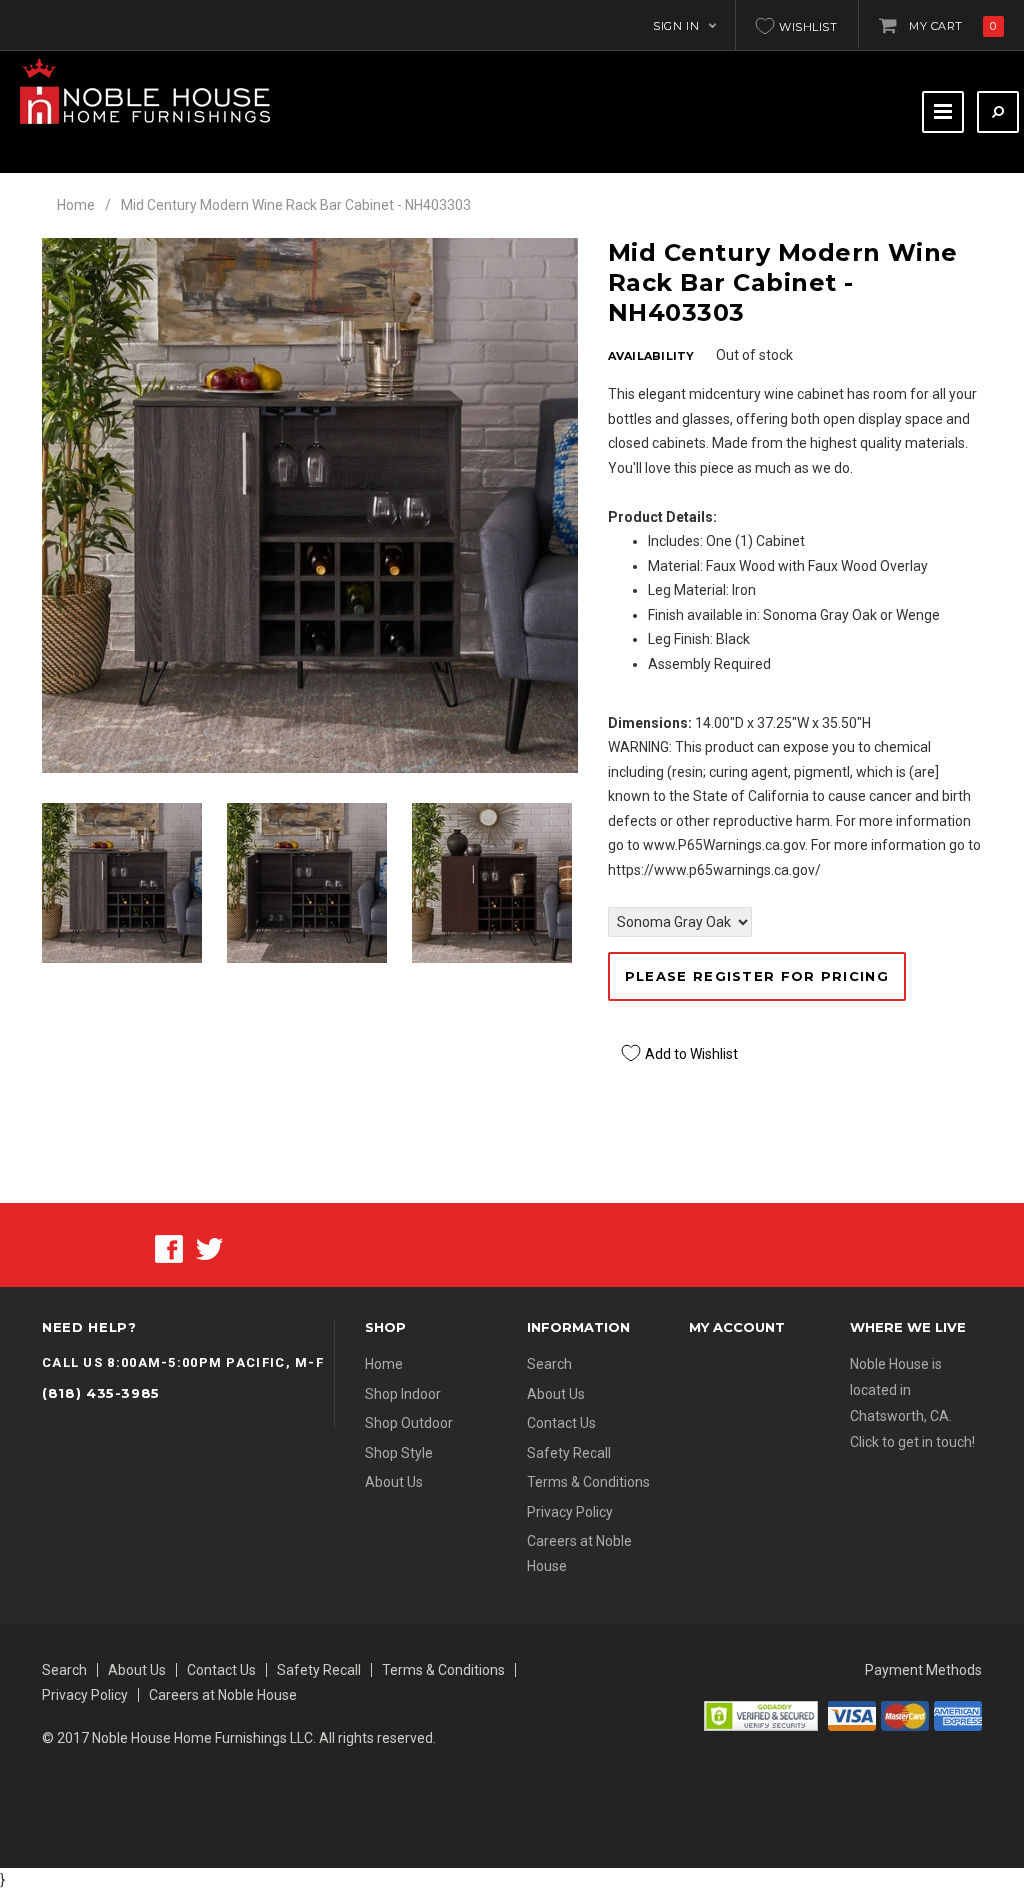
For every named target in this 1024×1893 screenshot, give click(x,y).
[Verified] (761, 1714)
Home (76, 205)
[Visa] (852, 1714)
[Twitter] (209, 1247)
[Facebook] (169, 1247)
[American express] (958, 1714)
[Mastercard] (905, 1714)
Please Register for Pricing (757, 976)
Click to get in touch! (912, 1442)
